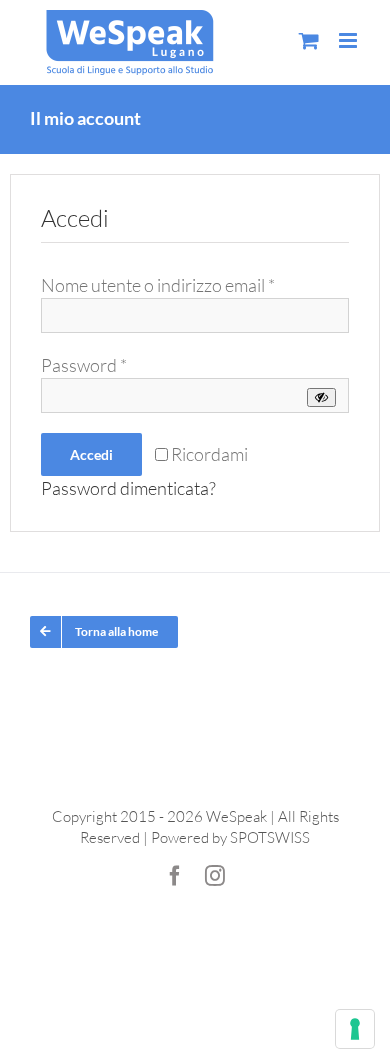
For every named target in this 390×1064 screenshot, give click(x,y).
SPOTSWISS (270, 837)
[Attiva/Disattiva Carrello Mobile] (309, 40)
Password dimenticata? (128, 488)
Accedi (91, 454)
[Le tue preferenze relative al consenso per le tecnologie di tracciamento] (355, 1029)
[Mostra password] (321, 397)
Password (84, 365)
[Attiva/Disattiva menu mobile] (349, 40)
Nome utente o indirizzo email (158, 285)
